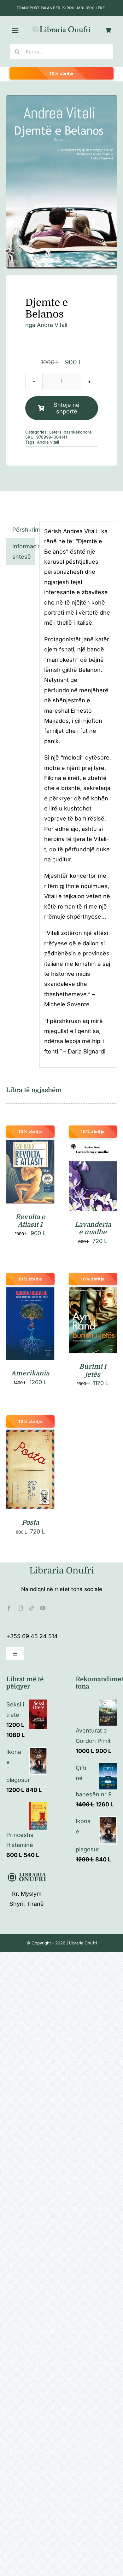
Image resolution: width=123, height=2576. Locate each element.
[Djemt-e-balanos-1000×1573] (62, 182)
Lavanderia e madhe (93, 1228)
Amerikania (30, 1373)
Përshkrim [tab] (23, 530)
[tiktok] (32, 1608)
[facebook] (9, 1608)
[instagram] (20, 1608)
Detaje (30, 1180)
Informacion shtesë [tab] (23, 551)
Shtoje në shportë (67, 408)
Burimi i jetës (93, 1370)
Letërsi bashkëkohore (70, 432)
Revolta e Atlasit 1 (30, 1221)
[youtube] (43, 1608)
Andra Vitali (52, 325)
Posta (30, 1523)
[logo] (62, 28)
